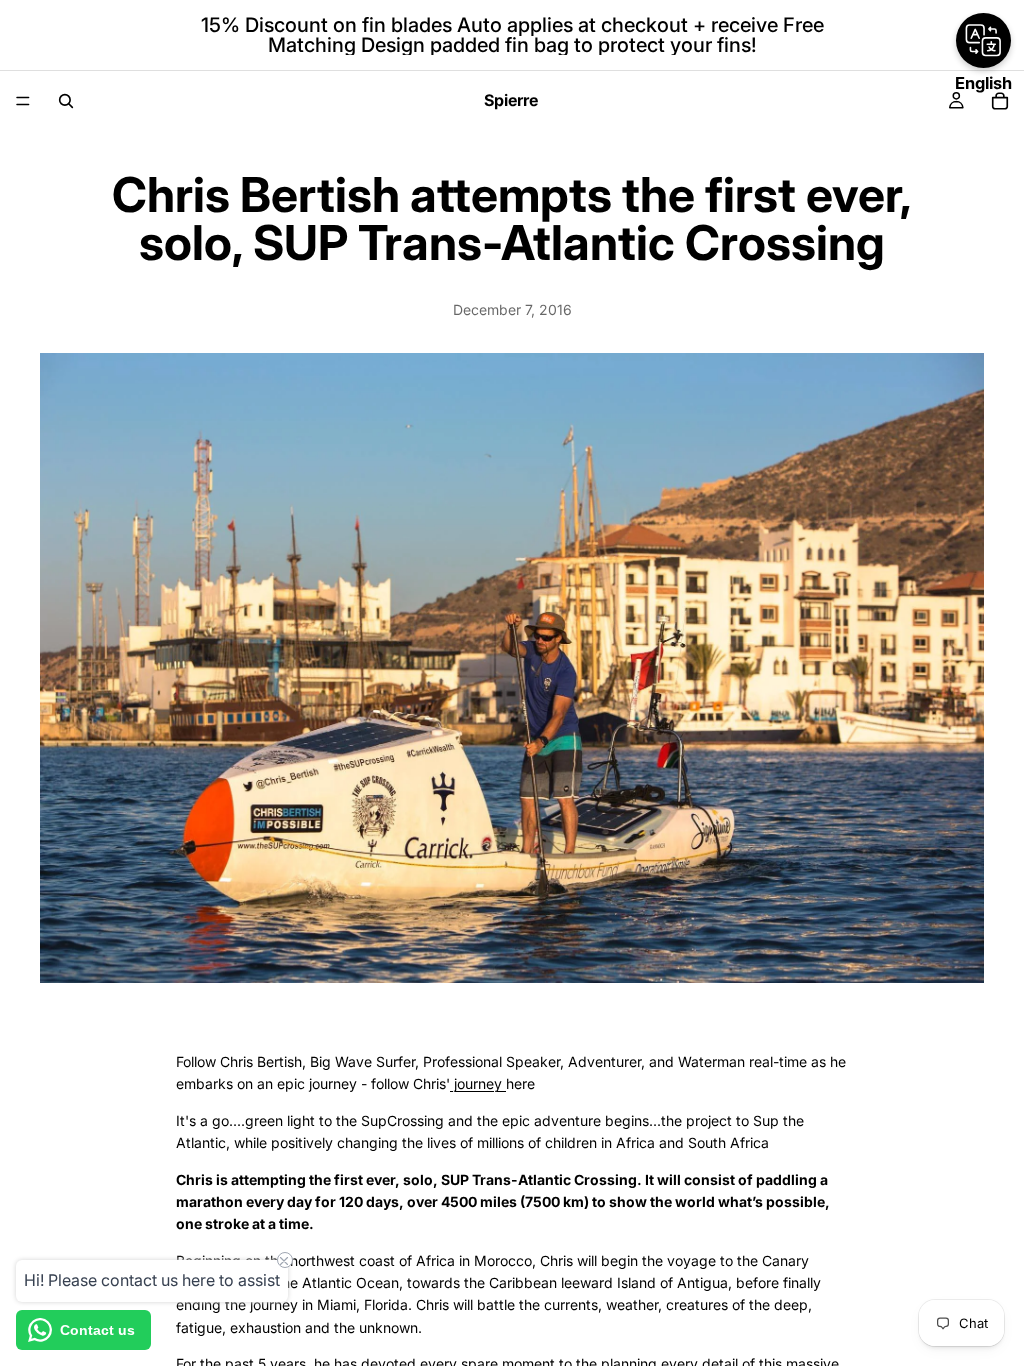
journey (478, 1083)
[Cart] (1000, 101)
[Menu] (23, 101)
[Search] (66, 101)
